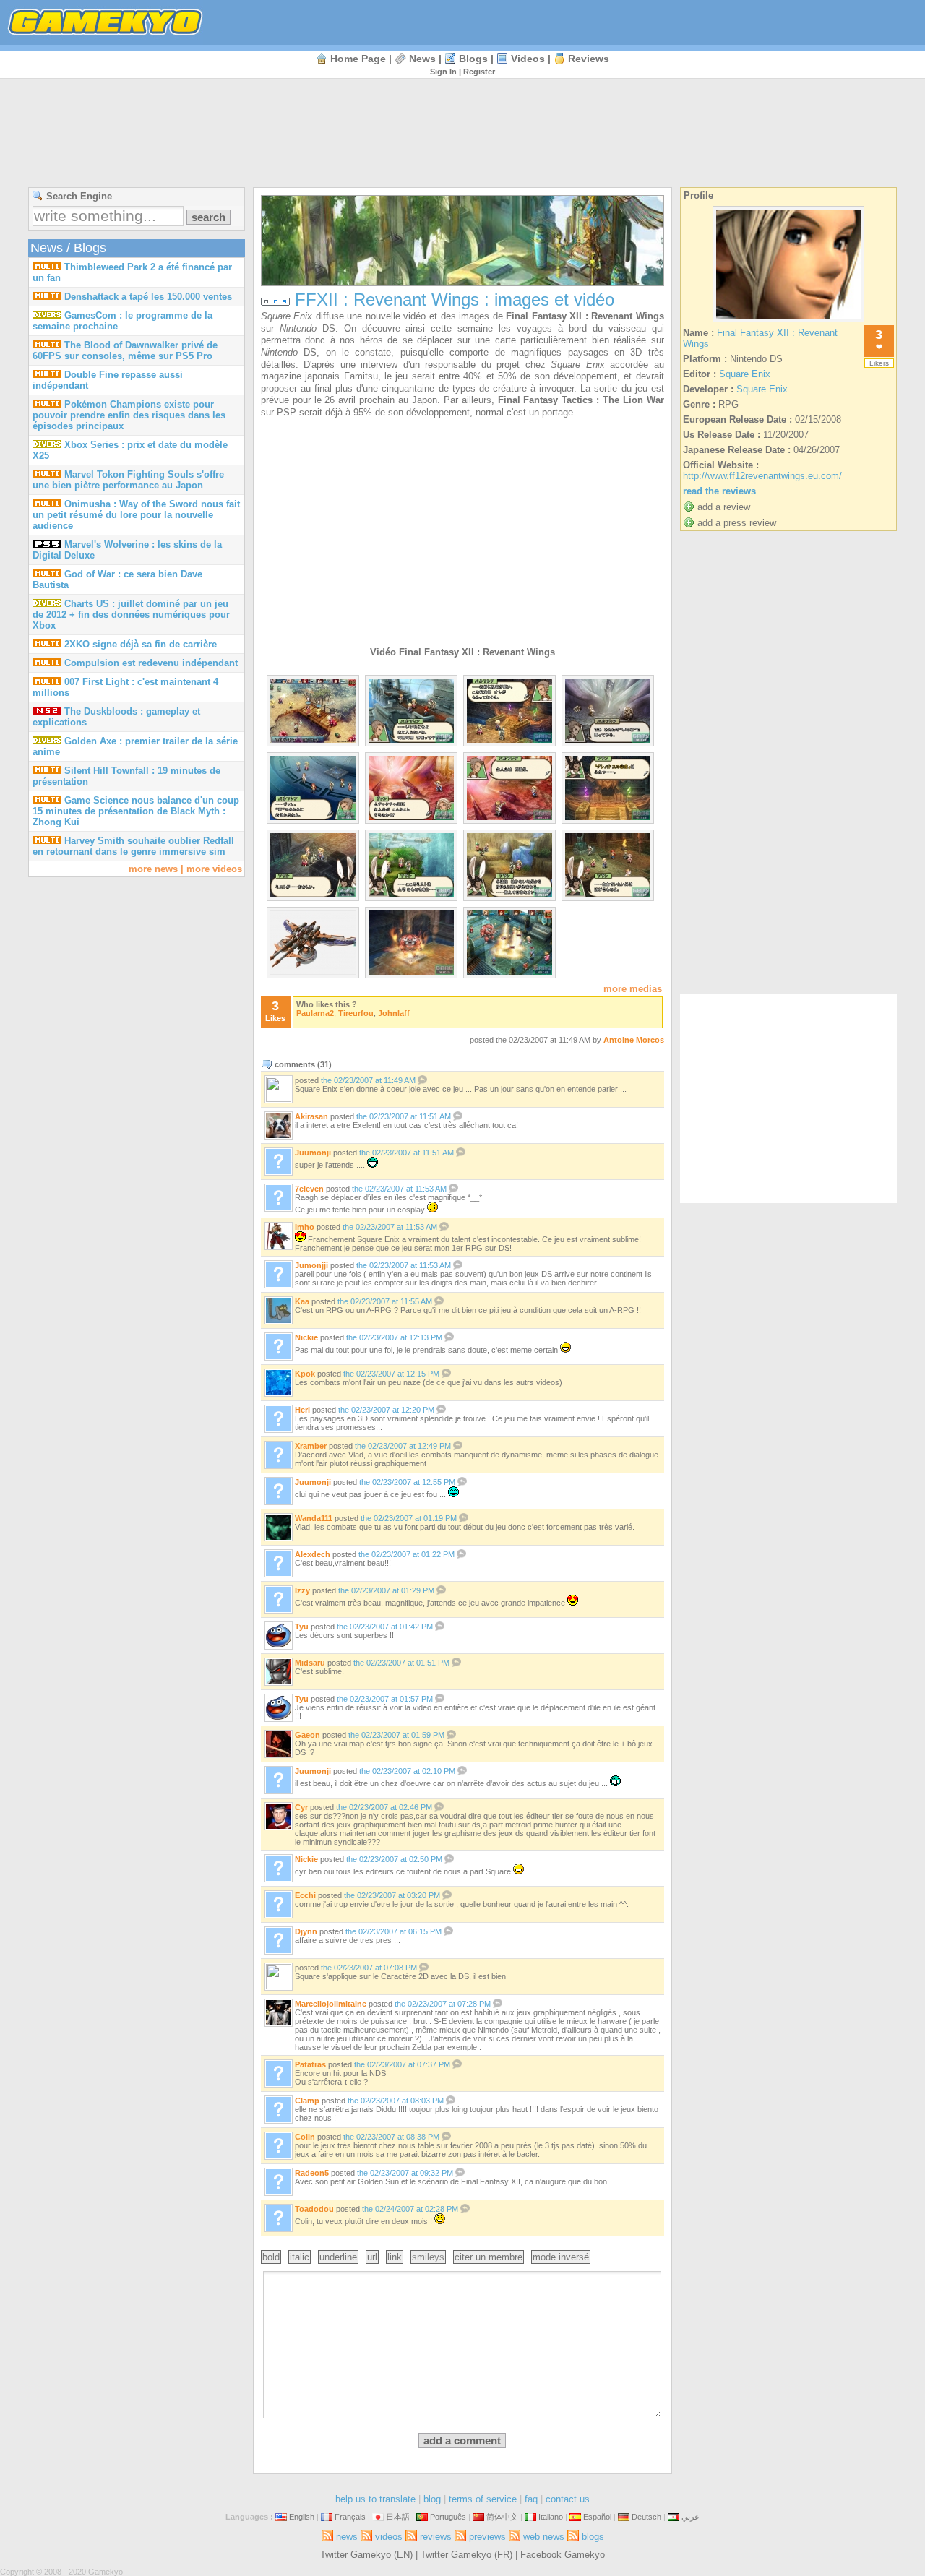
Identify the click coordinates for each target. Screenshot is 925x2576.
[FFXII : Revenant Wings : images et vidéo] (313, 740)
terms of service (483, 2499)
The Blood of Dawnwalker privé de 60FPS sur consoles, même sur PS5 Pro (125, 350)
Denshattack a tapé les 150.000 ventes (148, 297)
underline (338, 2257)
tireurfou (356, 1013)
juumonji (313, 1153)
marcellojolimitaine (331, 2004)
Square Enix (287, 316)
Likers (879, 363)
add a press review (737, 523)
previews (487, 2537)
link (395, 2257)
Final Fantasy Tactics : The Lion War (581, 400)
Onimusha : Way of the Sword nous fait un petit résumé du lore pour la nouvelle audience (136, 515)
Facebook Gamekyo (563, 2555)
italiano (551, 2517)
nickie (306, 1337)
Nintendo (298, 328)
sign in (443, 72)
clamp (307, 2101)
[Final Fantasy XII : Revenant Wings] (788, 322)
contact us (568, 2499)
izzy (302, 1590)
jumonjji (311, 1265)
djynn (306, 1931)
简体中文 (502, 2517)
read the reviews (719, 491)
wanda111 (314, 1518)
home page (358, 59)
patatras (310, 2064)
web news (544, 2537)
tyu (302, 1627)
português (448, 2517)
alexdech (313, 1554)
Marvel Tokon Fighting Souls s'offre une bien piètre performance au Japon (128, 480)
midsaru (310, 1663)
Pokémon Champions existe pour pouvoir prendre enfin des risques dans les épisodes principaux (129, 415)
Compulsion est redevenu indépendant (151, 663)
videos (528, 59)
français (350, 2517)
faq (531, 2499)
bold (271, 2257)
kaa (302, 1301)
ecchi (305, 1895)
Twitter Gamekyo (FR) (466, 2555)
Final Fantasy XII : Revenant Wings (585, 316)
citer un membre (489, 2257)
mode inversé (561, 2257)
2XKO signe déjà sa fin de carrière (141, 644)
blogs (473, 59)
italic (300, 2257)
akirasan (311, 1116)
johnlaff (394, 1013)
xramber (311, 1446)
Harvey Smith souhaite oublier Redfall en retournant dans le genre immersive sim (133, 846)
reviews (589, 59)
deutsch (646, 2517)
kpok (305, 1374)
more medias (633, 989)
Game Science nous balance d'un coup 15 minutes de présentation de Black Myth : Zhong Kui (136, 811)
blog (432, 2499)
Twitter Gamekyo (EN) (366, 2555)
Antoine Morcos (634, 1040)
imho (305, 1227)
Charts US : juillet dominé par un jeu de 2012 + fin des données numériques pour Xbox (131, 615)
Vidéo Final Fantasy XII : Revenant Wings (462, 652)
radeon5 (312, 2173)
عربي (690, 2517)
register (479, 72)
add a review (724, 507)
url (372, 2257)
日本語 (398, 2517)
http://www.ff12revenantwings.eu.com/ (762, 476)
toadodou (314, 2209)
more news (153, 869)
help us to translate (375, 2499)
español (597, 2517)
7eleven (309, 1189)
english (302, 2517)
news (422, 59)
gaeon (307, 1735)
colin (305, 2137)
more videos (214, 869)
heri (302, 1410)
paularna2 (315, 1013)
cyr (301, 1807)
